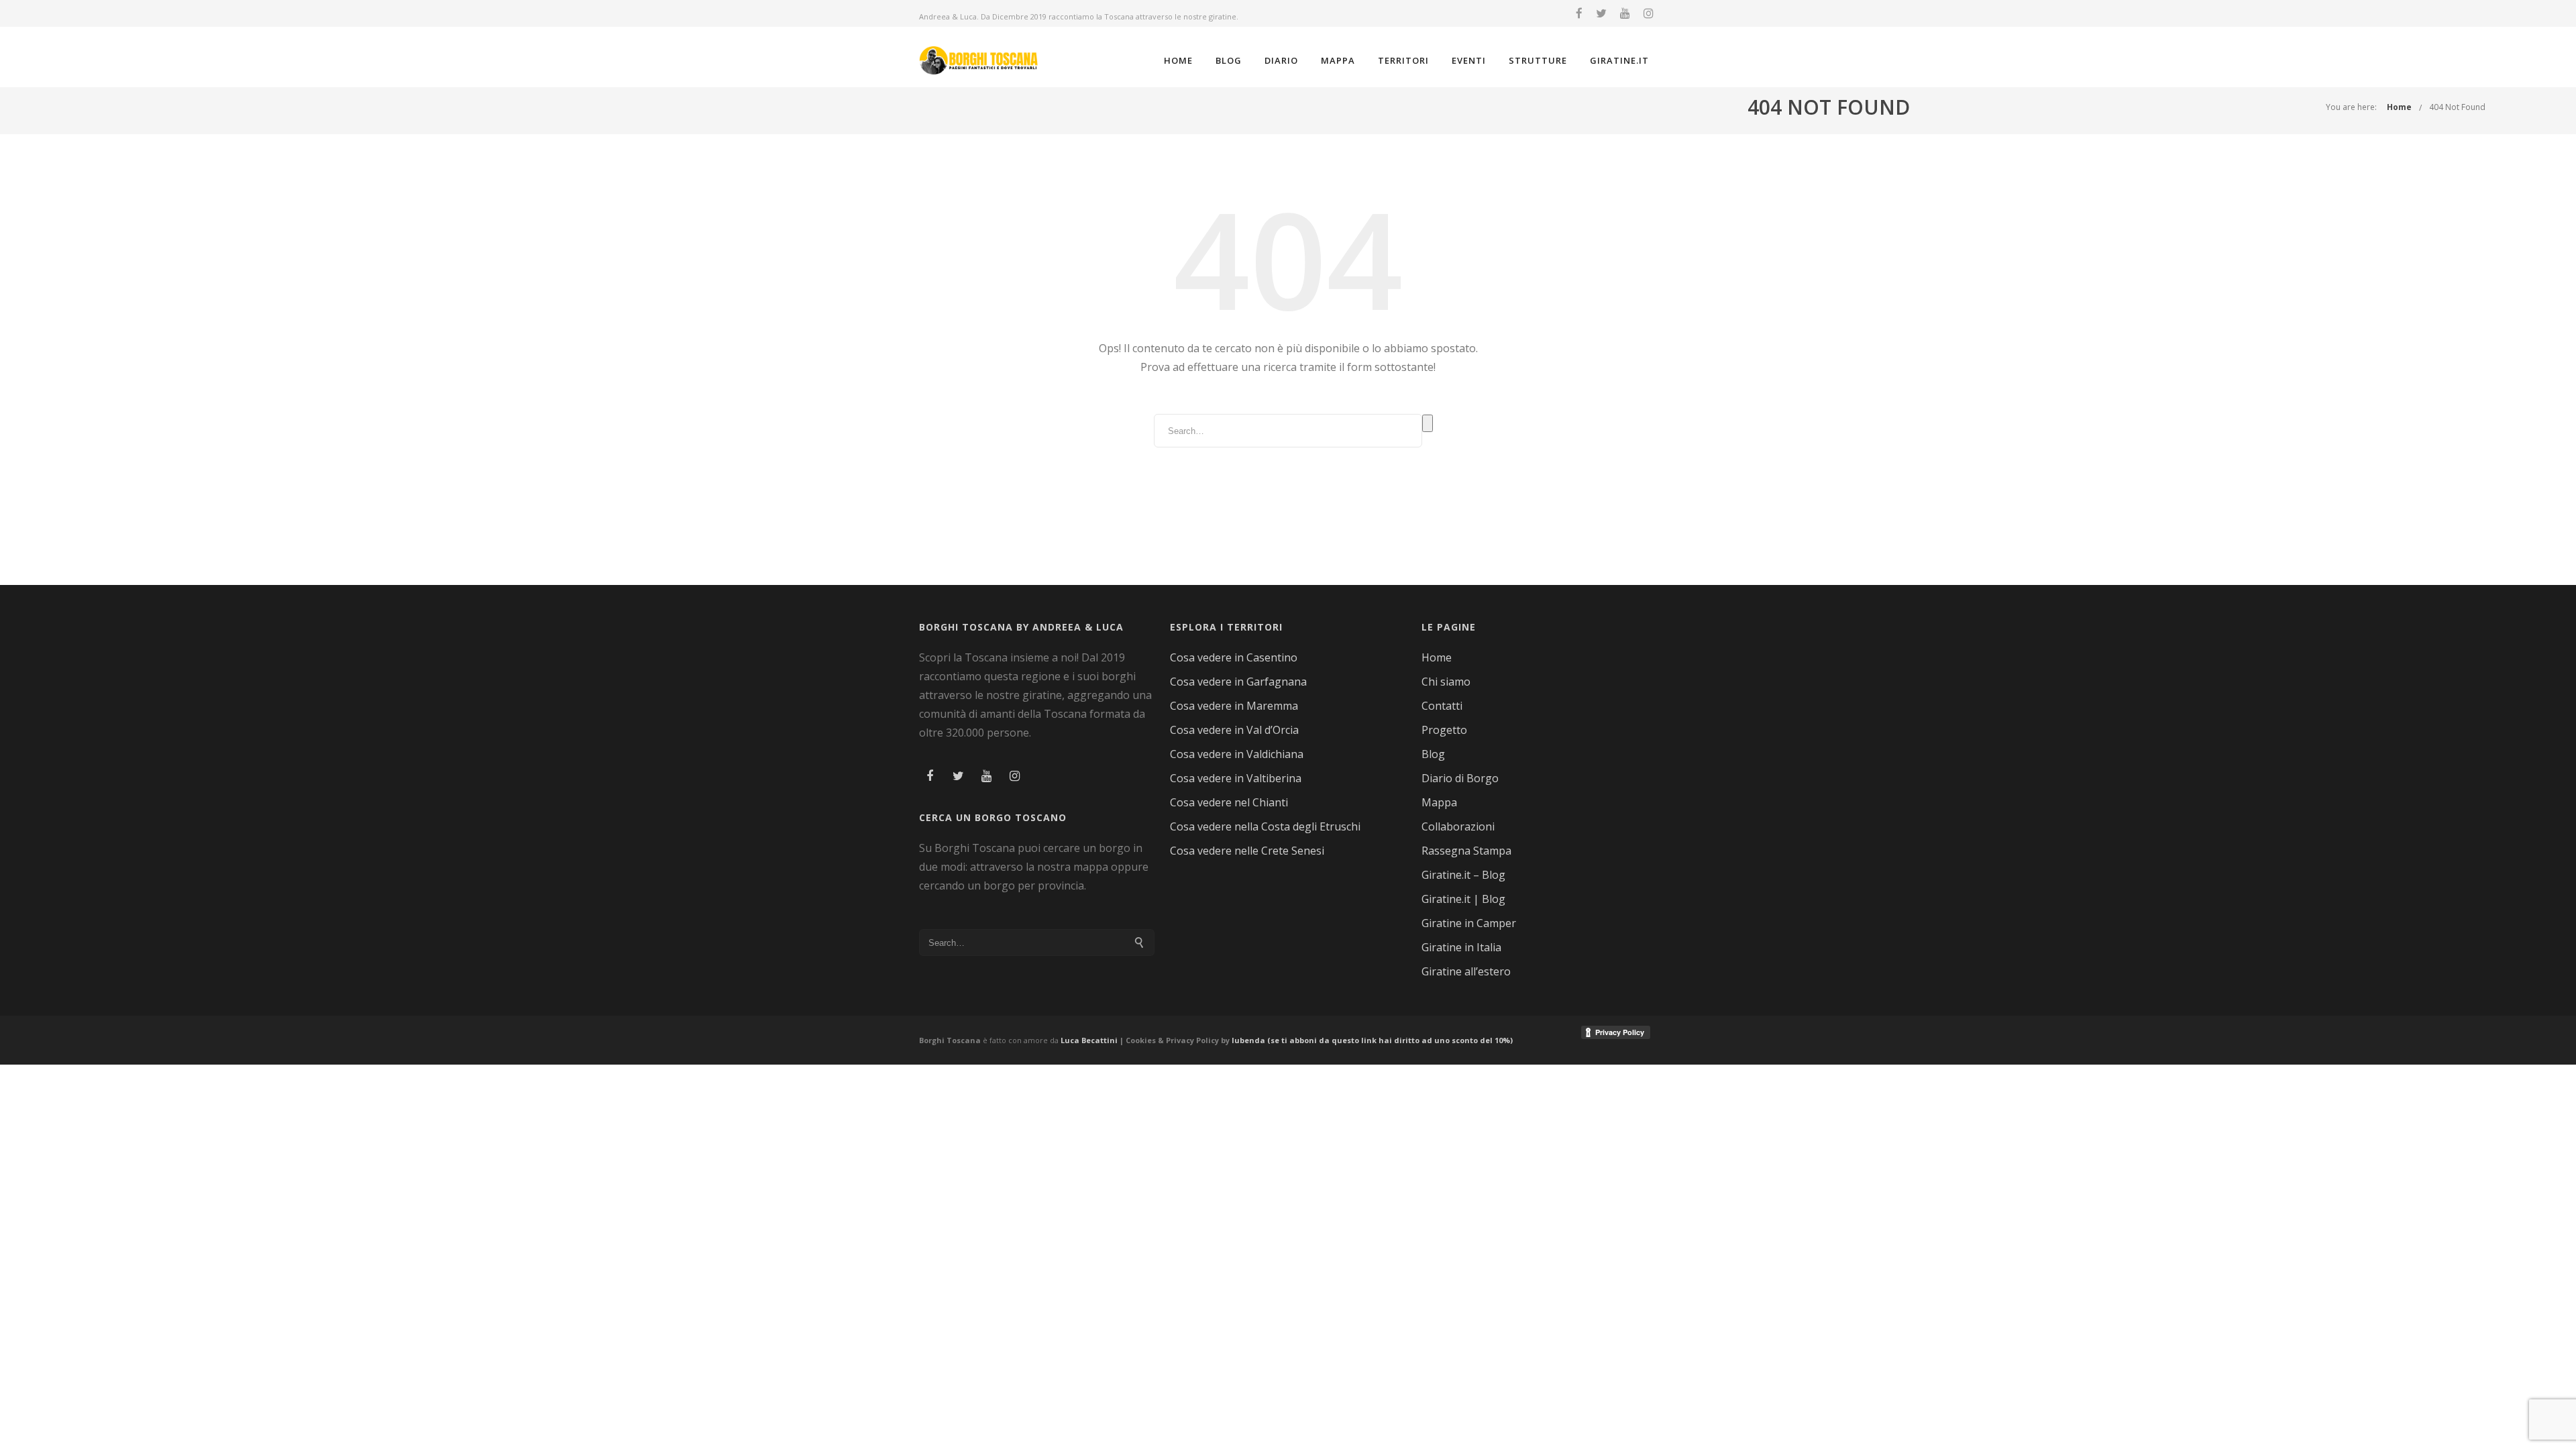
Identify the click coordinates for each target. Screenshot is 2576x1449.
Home (1178, 60)
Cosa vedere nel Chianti (1229, 802)
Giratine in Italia (1461, 947)
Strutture (1538, 60)
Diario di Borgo (1460, 778)
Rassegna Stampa (1466, 851)
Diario (1281, 60)
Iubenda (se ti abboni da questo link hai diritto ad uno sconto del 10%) (1372, 1040)
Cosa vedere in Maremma (1234, 706)
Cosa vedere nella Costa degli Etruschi (1265, 826)
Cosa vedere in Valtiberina (1236, 778)
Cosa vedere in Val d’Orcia (1234, 730)
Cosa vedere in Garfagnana (1238, 682)
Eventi (1469, 60)
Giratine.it (1619, 60)
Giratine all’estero (1466, 971)
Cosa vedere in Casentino (1234, 657)
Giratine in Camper (1469, 923)
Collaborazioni (1458, 826)
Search (1428, 423)
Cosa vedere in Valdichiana (1237, 754)
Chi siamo (1446, 682)
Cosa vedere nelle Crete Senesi (1247, 851)
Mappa (1338, 60)
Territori (1403, 60)
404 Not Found (2457, 107)
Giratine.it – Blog (1463, 875)
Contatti (1442, 706)
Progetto (1444, 730)
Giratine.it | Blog (1463, 899)
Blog (1229, 60)
